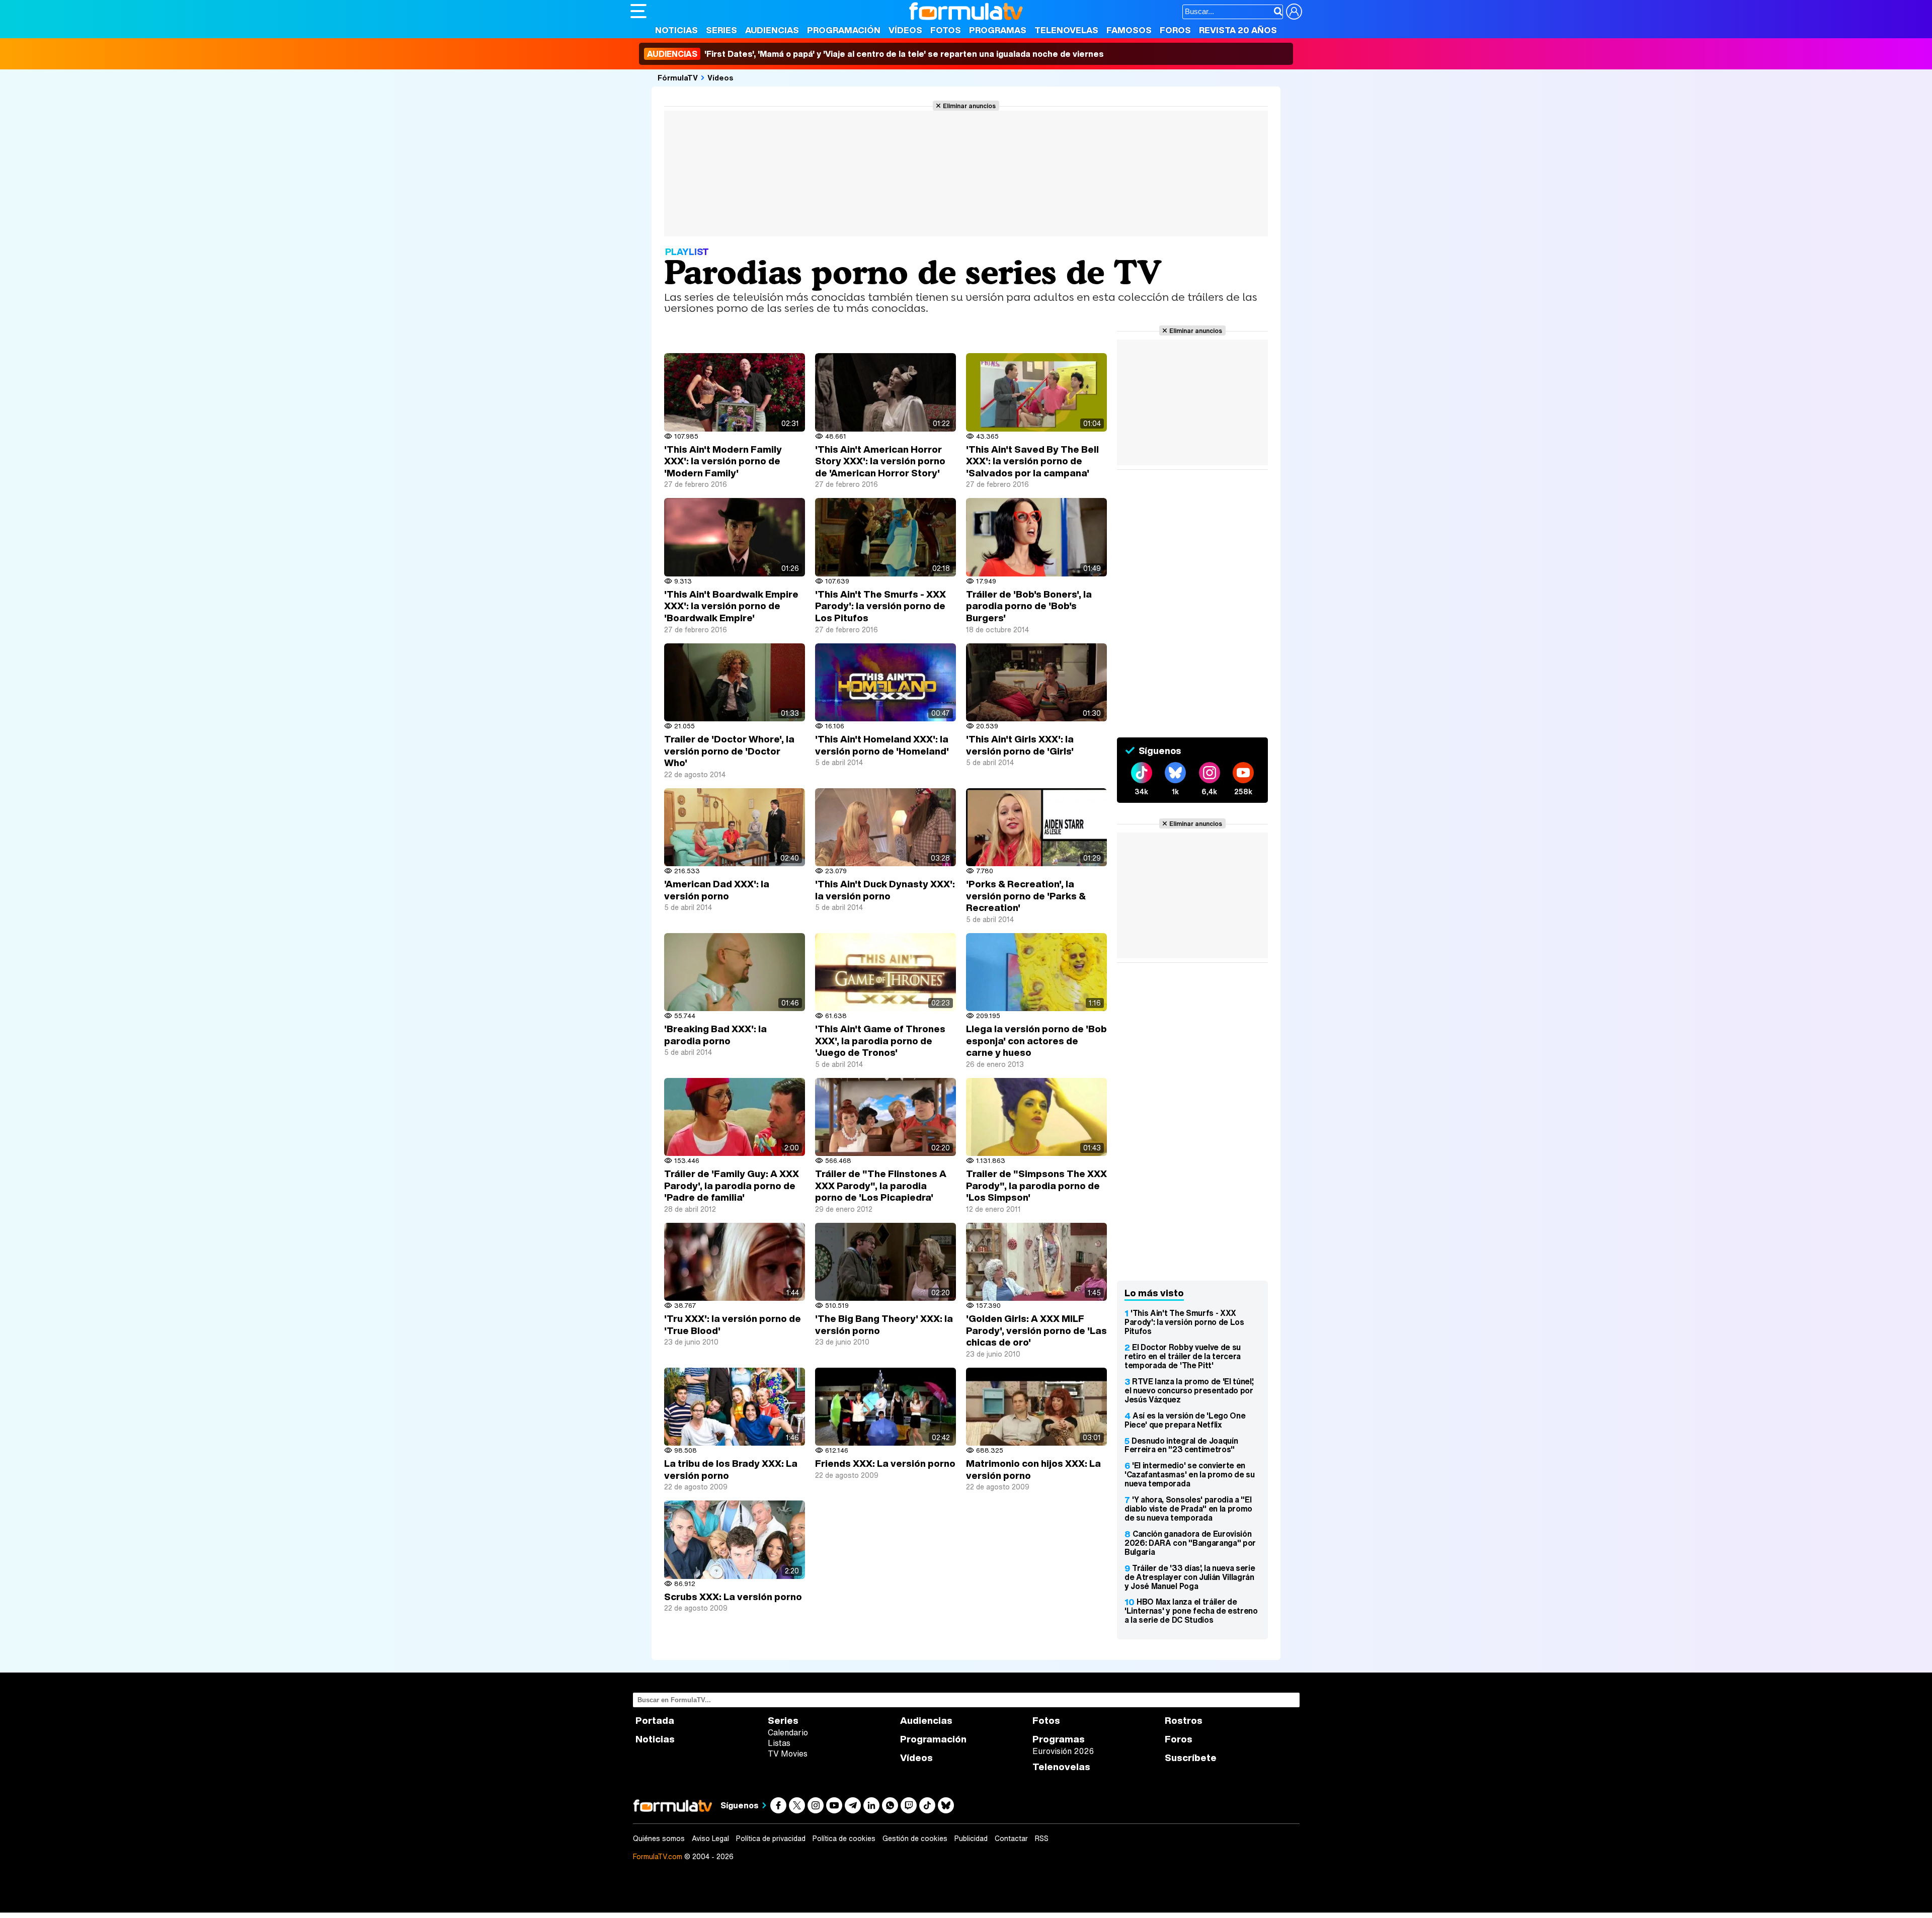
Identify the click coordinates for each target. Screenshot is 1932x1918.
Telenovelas (1066, 30)
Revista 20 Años (1238, 30)
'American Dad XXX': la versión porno (717, 890)
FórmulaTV (678, 77)
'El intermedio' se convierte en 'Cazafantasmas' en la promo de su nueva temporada (1189, 1474)
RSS (1042, 1839)
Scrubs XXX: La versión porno (733, 1597)
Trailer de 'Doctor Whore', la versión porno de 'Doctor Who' (729, 751)
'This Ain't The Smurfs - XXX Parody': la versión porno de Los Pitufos (880, 606)
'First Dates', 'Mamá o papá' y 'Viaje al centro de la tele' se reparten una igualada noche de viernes (875, 54)
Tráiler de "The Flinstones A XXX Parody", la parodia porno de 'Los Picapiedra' (881, 1185)
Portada (655, 1721)
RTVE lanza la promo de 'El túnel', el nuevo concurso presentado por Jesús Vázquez (1189, 1390)
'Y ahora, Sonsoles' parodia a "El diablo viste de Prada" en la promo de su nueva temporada (1188, 1509)
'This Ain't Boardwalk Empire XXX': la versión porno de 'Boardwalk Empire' (731, 606)
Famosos (1129, 30)
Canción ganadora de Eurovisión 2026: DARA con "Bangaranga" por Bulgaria (1190, 1543)
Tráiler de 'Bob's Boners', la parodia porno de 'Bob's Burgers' (1029, 606)
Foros (1175, 30)
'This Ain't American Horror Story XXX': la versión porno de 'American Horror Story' (880, 461)
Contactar (1011, 1839)
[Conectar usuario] (1294, 12)
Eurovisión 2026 (1063, 1751)
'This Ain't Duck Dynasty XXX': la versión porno (885, 890)
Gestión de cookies (915, 1839)
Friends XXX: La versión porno (885, 1463)
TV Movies (788, 1754)
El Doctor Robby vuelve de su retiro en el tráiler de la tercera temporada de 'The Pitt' (1183, 1356)
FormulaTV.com (658, 1856)
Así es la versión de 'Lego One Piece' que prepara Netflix (1185, 1420)
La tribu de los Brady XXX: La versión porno (731, 1469)
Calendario (788, 1732)
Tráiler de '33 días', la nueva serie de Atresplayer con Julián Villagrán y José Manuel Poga (1190, 1577)
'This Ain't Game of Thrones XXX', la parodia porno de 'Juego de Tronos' (880, 1040)
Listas (779, 1743)
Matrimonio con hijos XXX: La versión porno (1033, 1469)
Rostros (1184, 1721)
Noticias (676, 30)
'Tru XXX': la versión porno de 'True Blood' (733, 1324)
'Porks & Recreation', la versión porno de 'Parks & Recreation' (1026, 896)
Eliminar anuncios (969, 106)
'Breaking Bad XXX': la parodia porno (715, 1035)
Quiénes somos (659, 1839)
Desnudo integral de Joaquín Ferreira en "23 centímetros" (1181, 1445)
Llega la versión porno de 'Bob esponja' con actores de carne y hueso (1036, 1040)
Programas (998, 30)
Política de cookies (844, 1839)
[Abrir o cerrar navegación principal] (638, 11)
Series (721, 30)
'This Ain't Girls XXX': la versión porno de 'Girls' (1020, 745)
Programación (844, 30)
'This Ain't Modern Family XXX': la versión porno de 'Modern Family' (723, 461)
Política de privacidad (771, 1839)
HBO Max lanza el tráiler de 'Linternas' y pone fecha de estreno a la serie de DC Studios (1191, 1611)
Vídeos (905, 30)
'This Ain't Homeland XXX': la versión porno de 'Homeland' (882, 745)
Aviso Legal (710, 1839)
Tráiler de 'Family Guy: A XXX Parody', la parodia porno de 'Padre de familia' (732, 1185)
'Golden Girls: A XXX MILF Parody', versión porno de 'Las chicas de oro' (1036, 1330)
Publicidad (971, 1839)
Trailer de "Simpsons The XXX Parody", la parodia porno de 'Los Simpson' (1036, 1185)
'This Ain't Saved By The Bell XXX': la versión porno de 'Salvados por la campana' (1032, 461)
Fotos (946, 30)
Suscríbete (1191, 1758)
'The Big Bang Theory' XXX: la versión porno (884, 1324)
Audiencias (772, 30)
